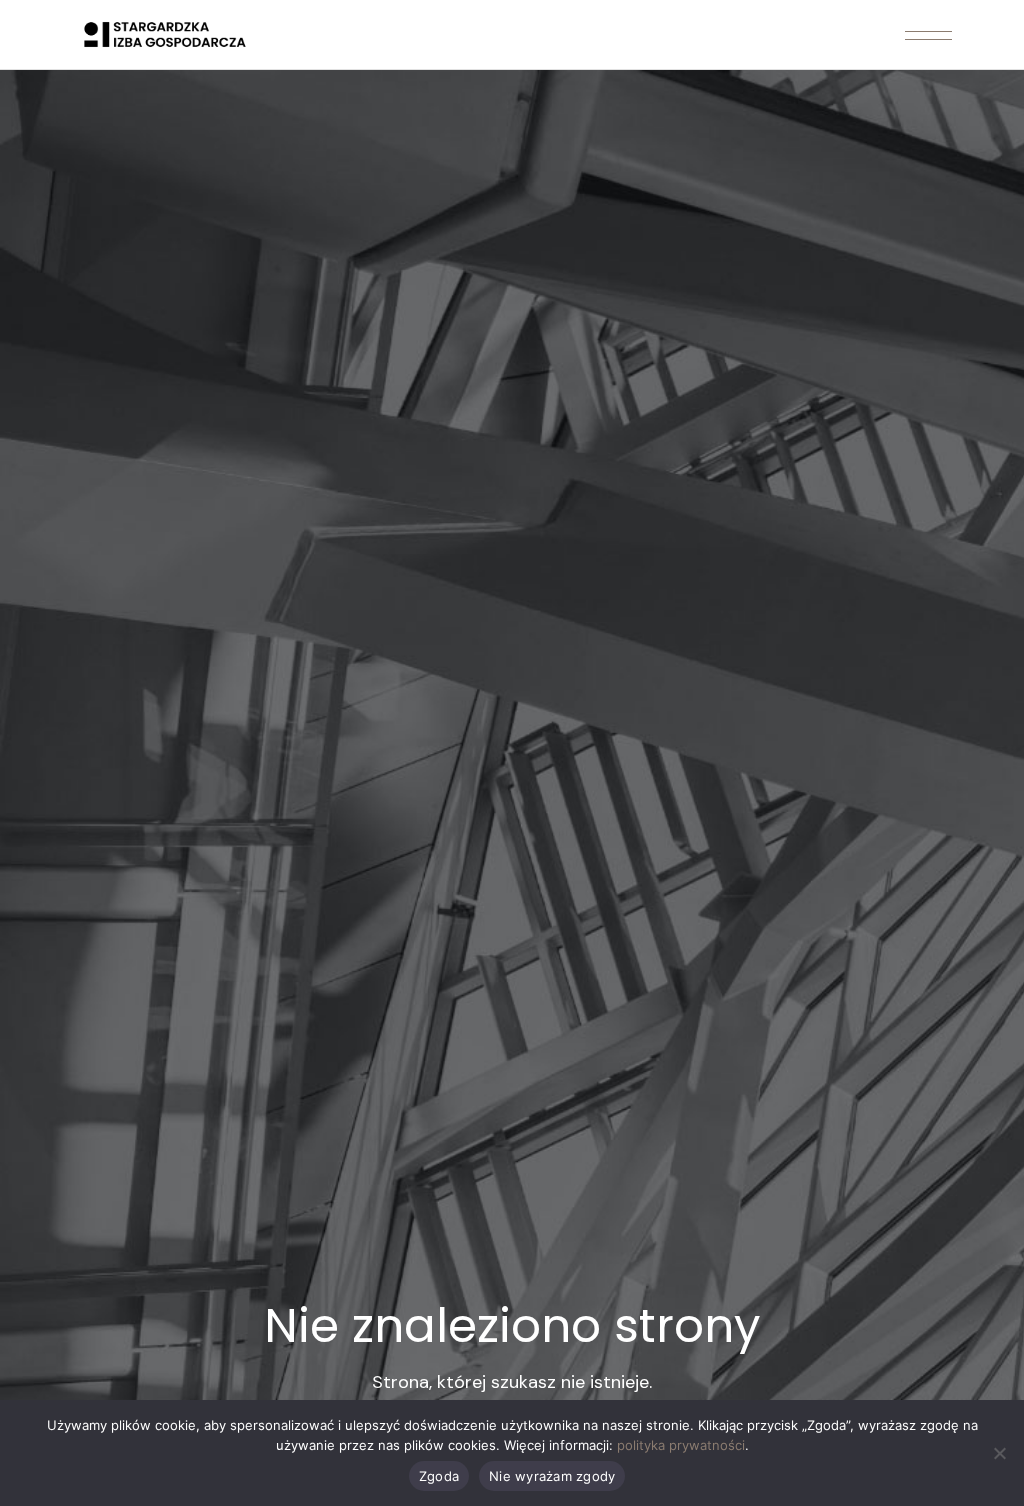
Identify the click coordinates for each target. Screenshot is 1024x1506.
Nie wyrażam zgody (552, 1476)
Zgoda (439, 1476)
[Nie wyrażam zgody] (999, 1453)
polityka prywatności (681, 1445)
